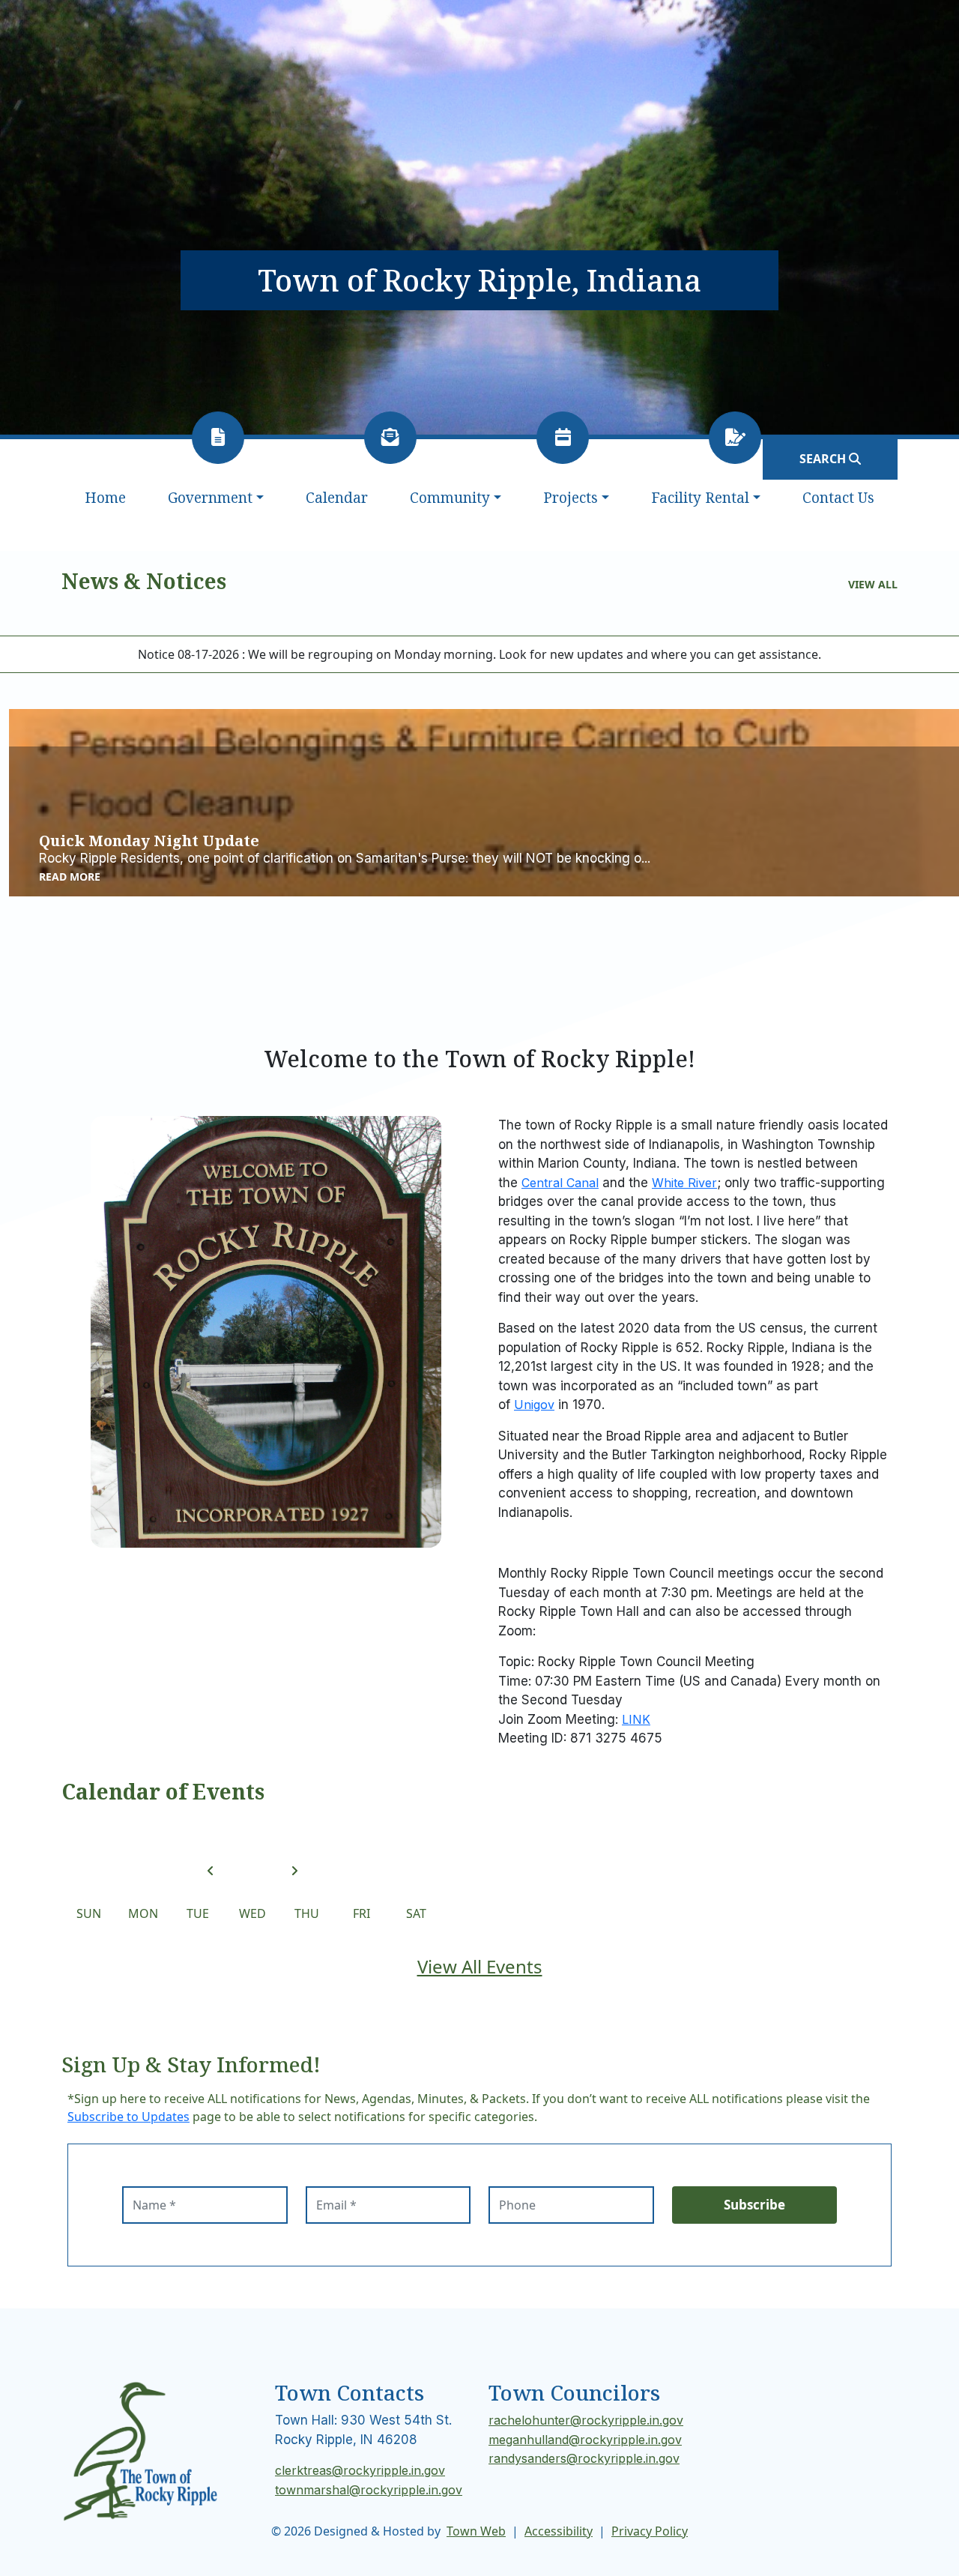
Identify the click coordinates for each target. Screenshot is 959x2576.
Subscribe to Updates (128, 2117)
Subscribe (754, 2205)
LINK (636, 1719)
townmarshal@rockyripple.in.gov (369, 2490)
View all (873, 584)
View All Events (480, 1966)
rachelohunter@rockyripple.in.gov (586, 2420)
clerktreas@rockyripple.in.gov (360, 2470)
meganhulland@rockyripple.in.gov (585, 2440)
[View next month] (294, 1871)
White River (684, 1183)
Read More (70, 877)
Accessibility (559, 2531)
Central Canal (560, 1183)
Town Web (476, 2531)
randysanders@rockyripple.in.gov (584, 2458)
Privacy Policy (650, 2531)
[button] (216, 498)
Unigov (534, 1405)
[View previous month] (211, 1871)
